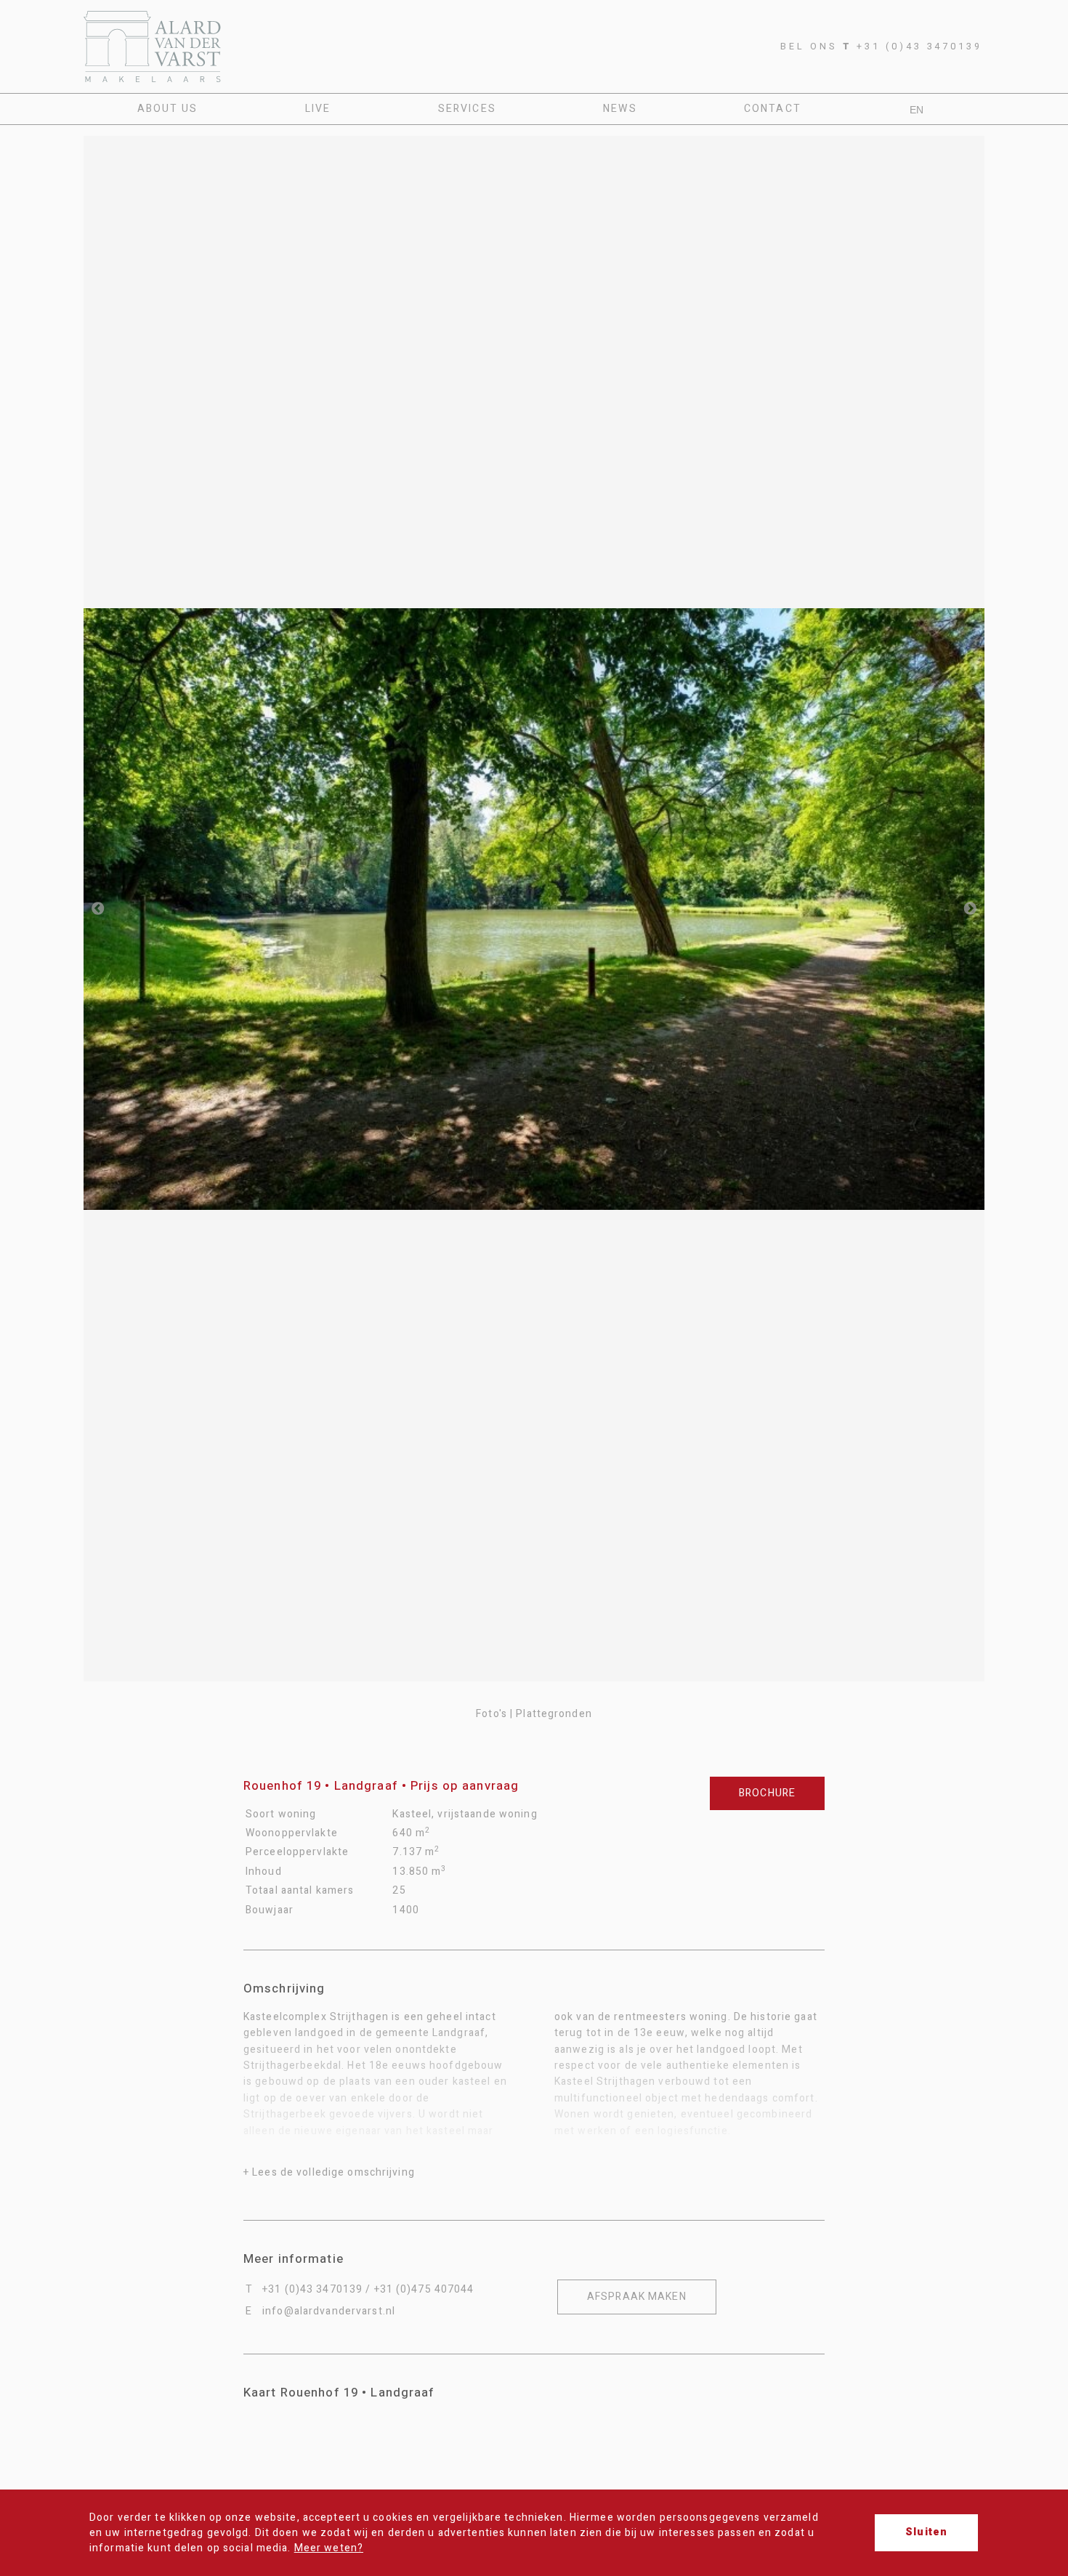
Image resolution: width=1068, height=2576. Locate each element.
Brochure (767, 1793)
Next (970, 909)
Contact (773, 109)
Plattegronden (554, 1714)
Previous (98, 909)
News (620, 109)
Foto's (491, 1714)
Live (318, 109)
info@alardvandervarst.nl (329, 2311)
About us (168, 109)
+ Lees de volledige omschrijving (329, 2172)
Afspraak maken (637, 2297)
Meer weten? (329, 2548)
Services (467, 109)
